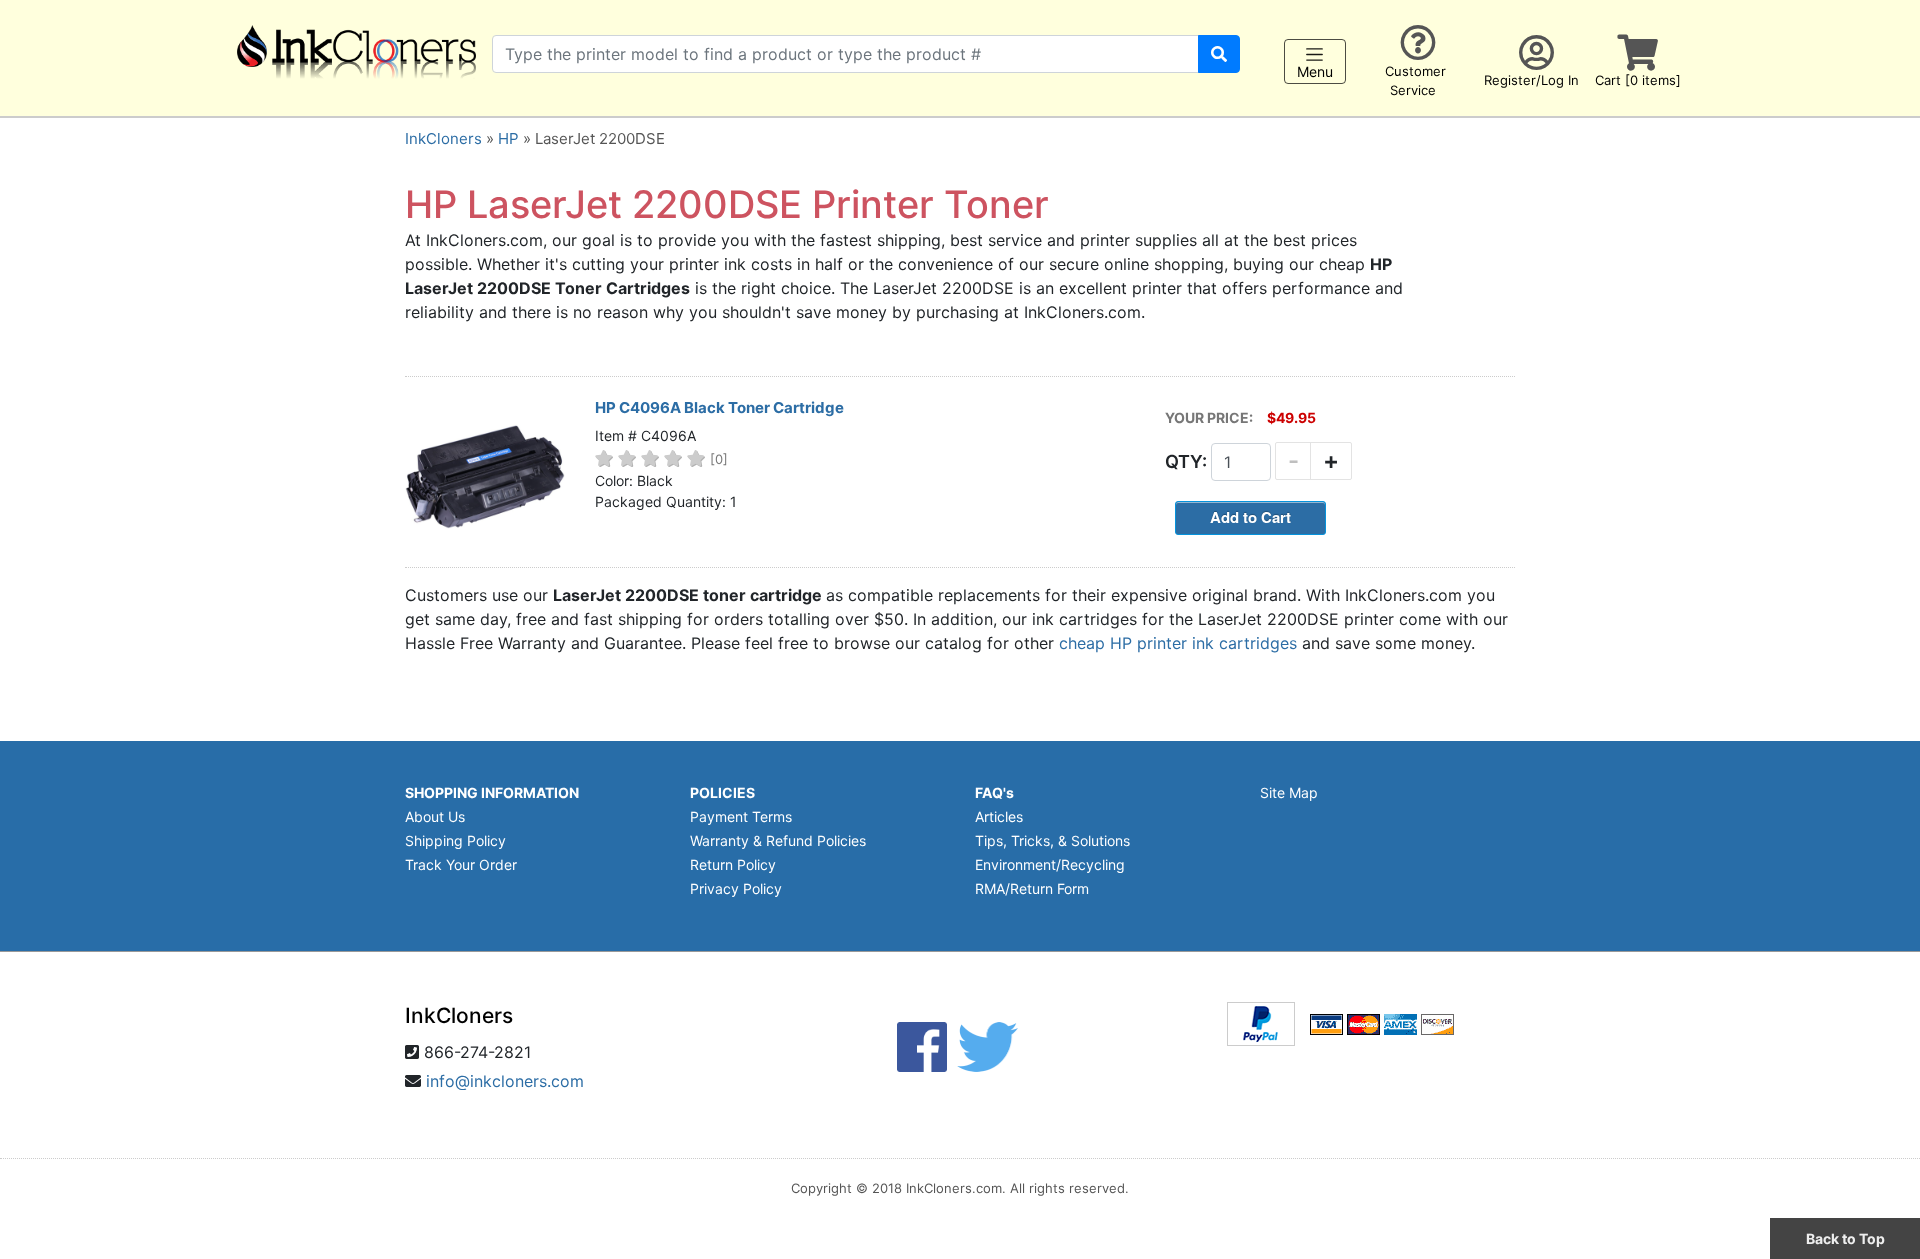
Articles (999, 816)
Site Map (1289, 792)
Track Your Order (461, 864)
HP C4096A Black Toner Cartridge (719, 407)
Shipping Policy (455, 840)
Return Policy (733, 864)
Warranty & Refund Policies (778, 840)
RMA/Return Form (1032, 888)
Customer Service (1415, 80)
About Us (435, 816)
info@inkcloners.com (505, 1081)
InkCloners (443, 138)
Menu (1315, 71)
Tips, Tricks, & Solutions (1052, 840)
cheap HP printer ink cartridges (1178, 643)
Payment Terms (741, 816)
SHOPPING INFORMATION (492, 792)
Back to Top (1845, 1238)
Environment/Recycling (1050, 864)
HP (508, 138)
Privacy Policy (736, 888)
